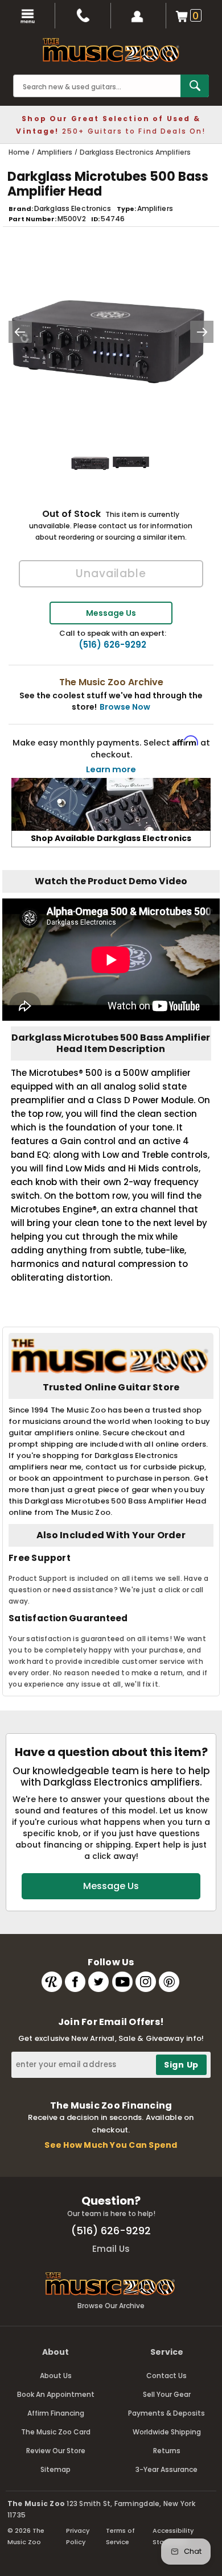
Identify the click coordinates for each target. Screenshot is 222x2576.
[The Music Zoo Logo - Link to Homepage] (111, 50)
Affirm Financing (56, 2413)
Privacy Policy (78, 2536)
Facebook (75, 1982)
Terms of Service (120, 2536)
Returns (167, 2451)
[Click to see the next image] (202, 332)
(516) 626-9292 (112, 645)
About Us (56, 2376)
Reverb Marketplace (52, 1982)
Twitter (98, 1982)
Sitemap (55, 2469)
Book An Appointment (56, 2394)
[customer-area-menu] (139, 16)
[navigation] (28, 16)
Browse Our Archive (111, 2306)
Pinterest (169, 1982)
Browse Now (125, 707)
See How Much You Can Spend (111, 2145)
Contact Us (166, 2376)
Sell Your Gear (167, 2394)
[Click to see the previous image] (20, 332)
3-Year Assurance (166, 2469)
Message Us (111, 613)
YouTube (122, 1982)
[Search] (195, 86)
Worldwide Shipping (167, 2432)
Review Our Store (56, 2451)
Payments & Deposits (166, 2413)
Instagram (146, 1982)
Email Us (111, 2249)
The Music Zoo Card (56, 2432)
